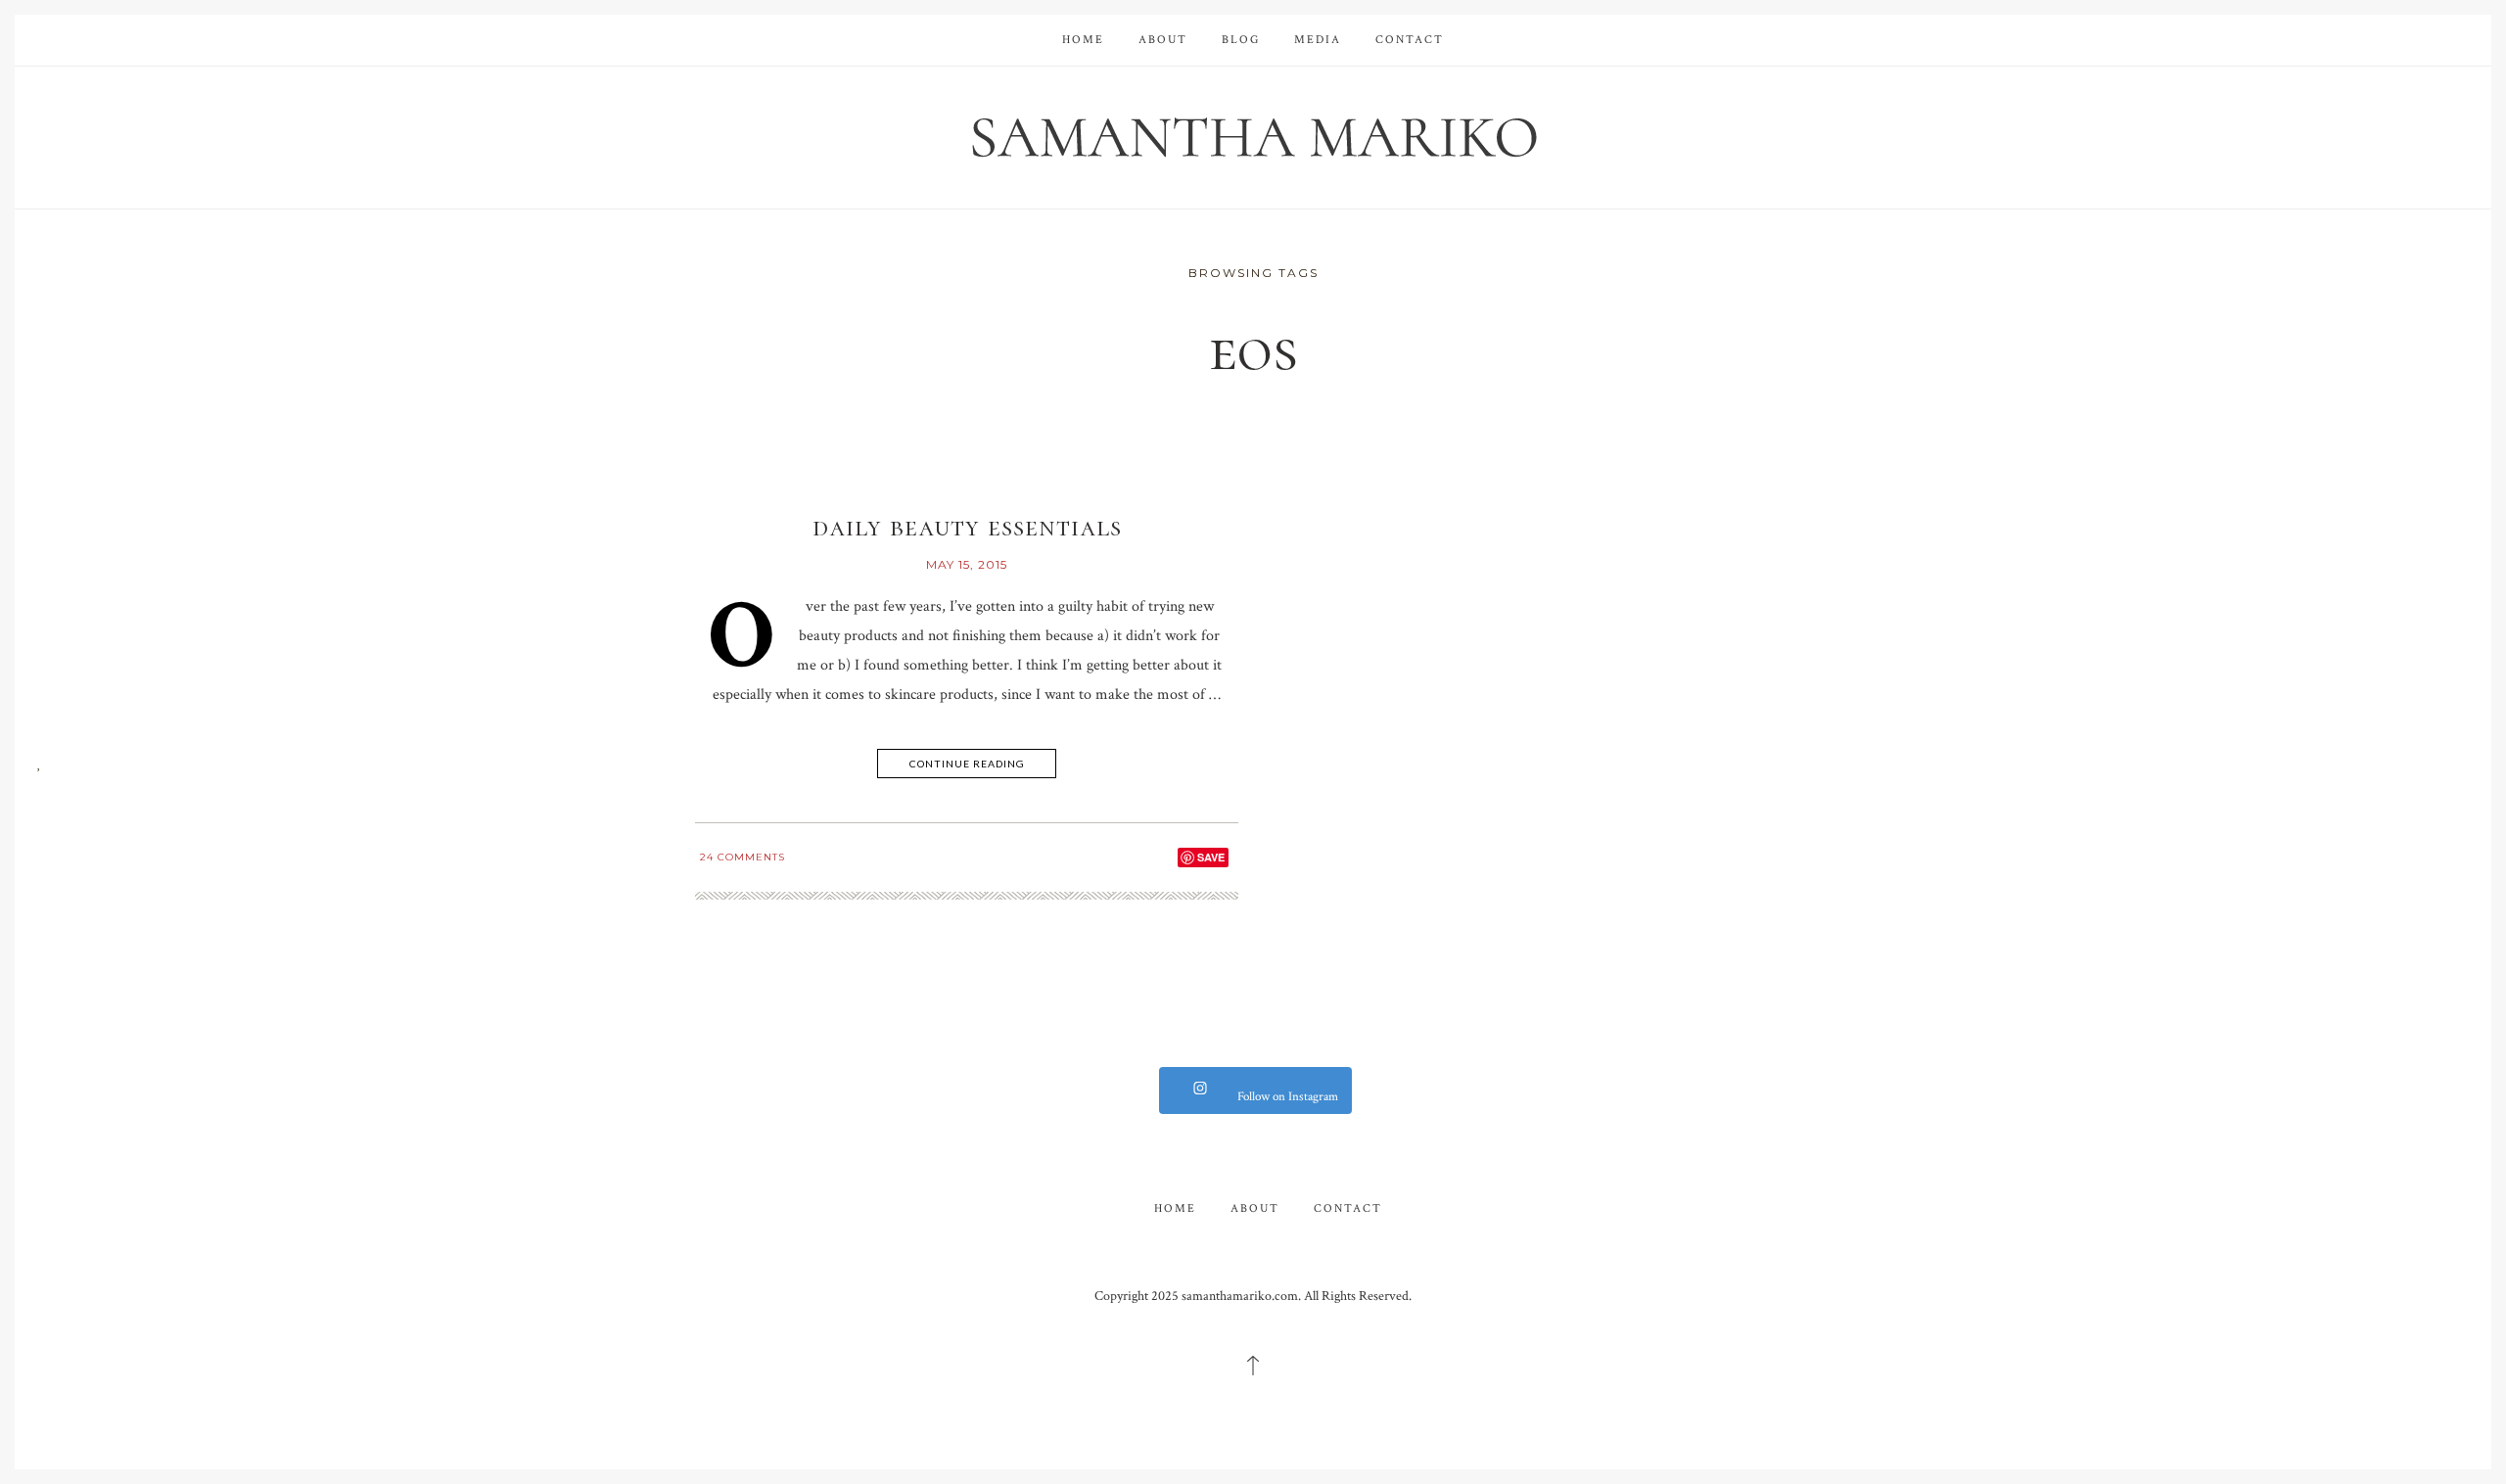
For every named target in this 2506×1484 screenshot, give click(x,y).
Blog (1241, 40)
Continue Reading (967, 764)
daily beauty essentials (967, 527)
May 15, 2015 (967, 564)
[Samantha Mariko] (1253, 136)
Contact (1410, 40)
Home (1083, 40)
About (1163, 40)
